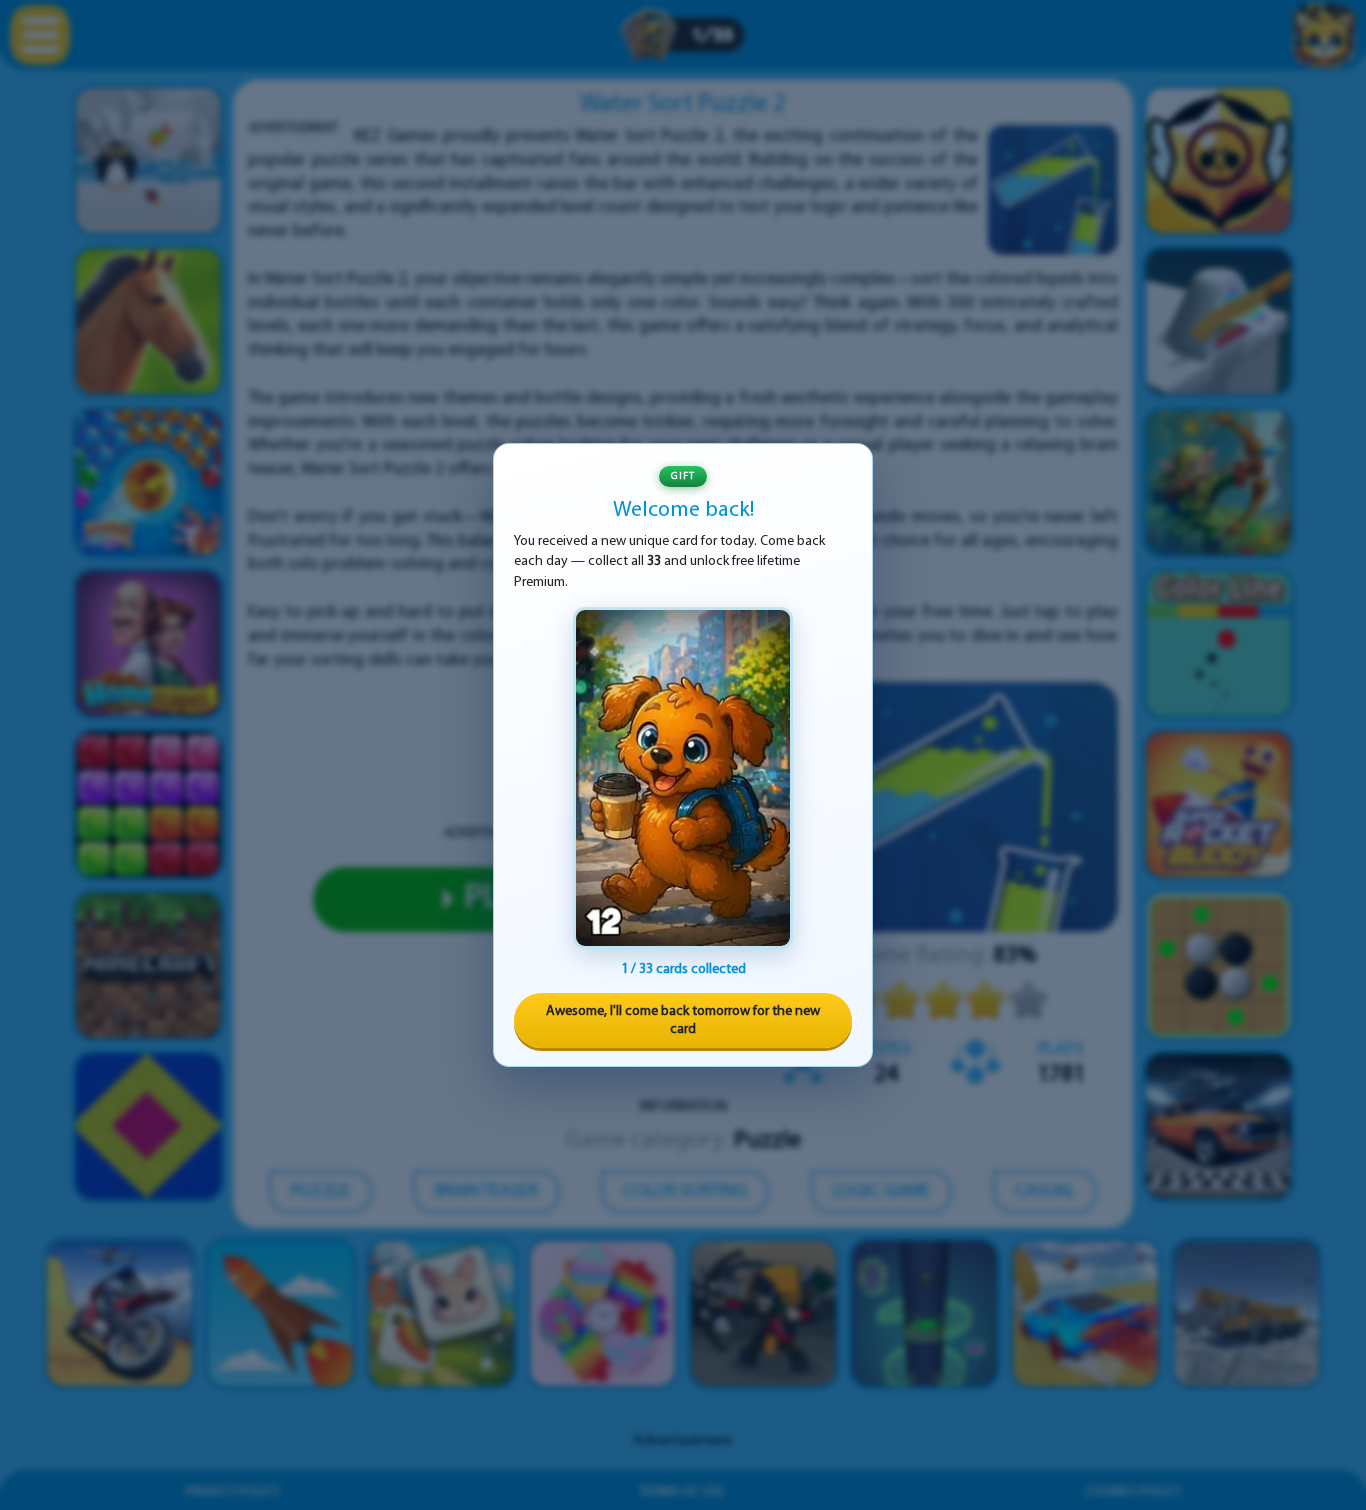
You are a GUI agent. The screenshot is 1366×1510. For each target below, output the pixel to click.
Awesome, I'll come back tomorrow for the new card (683, 1020)
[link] (683, 778)
